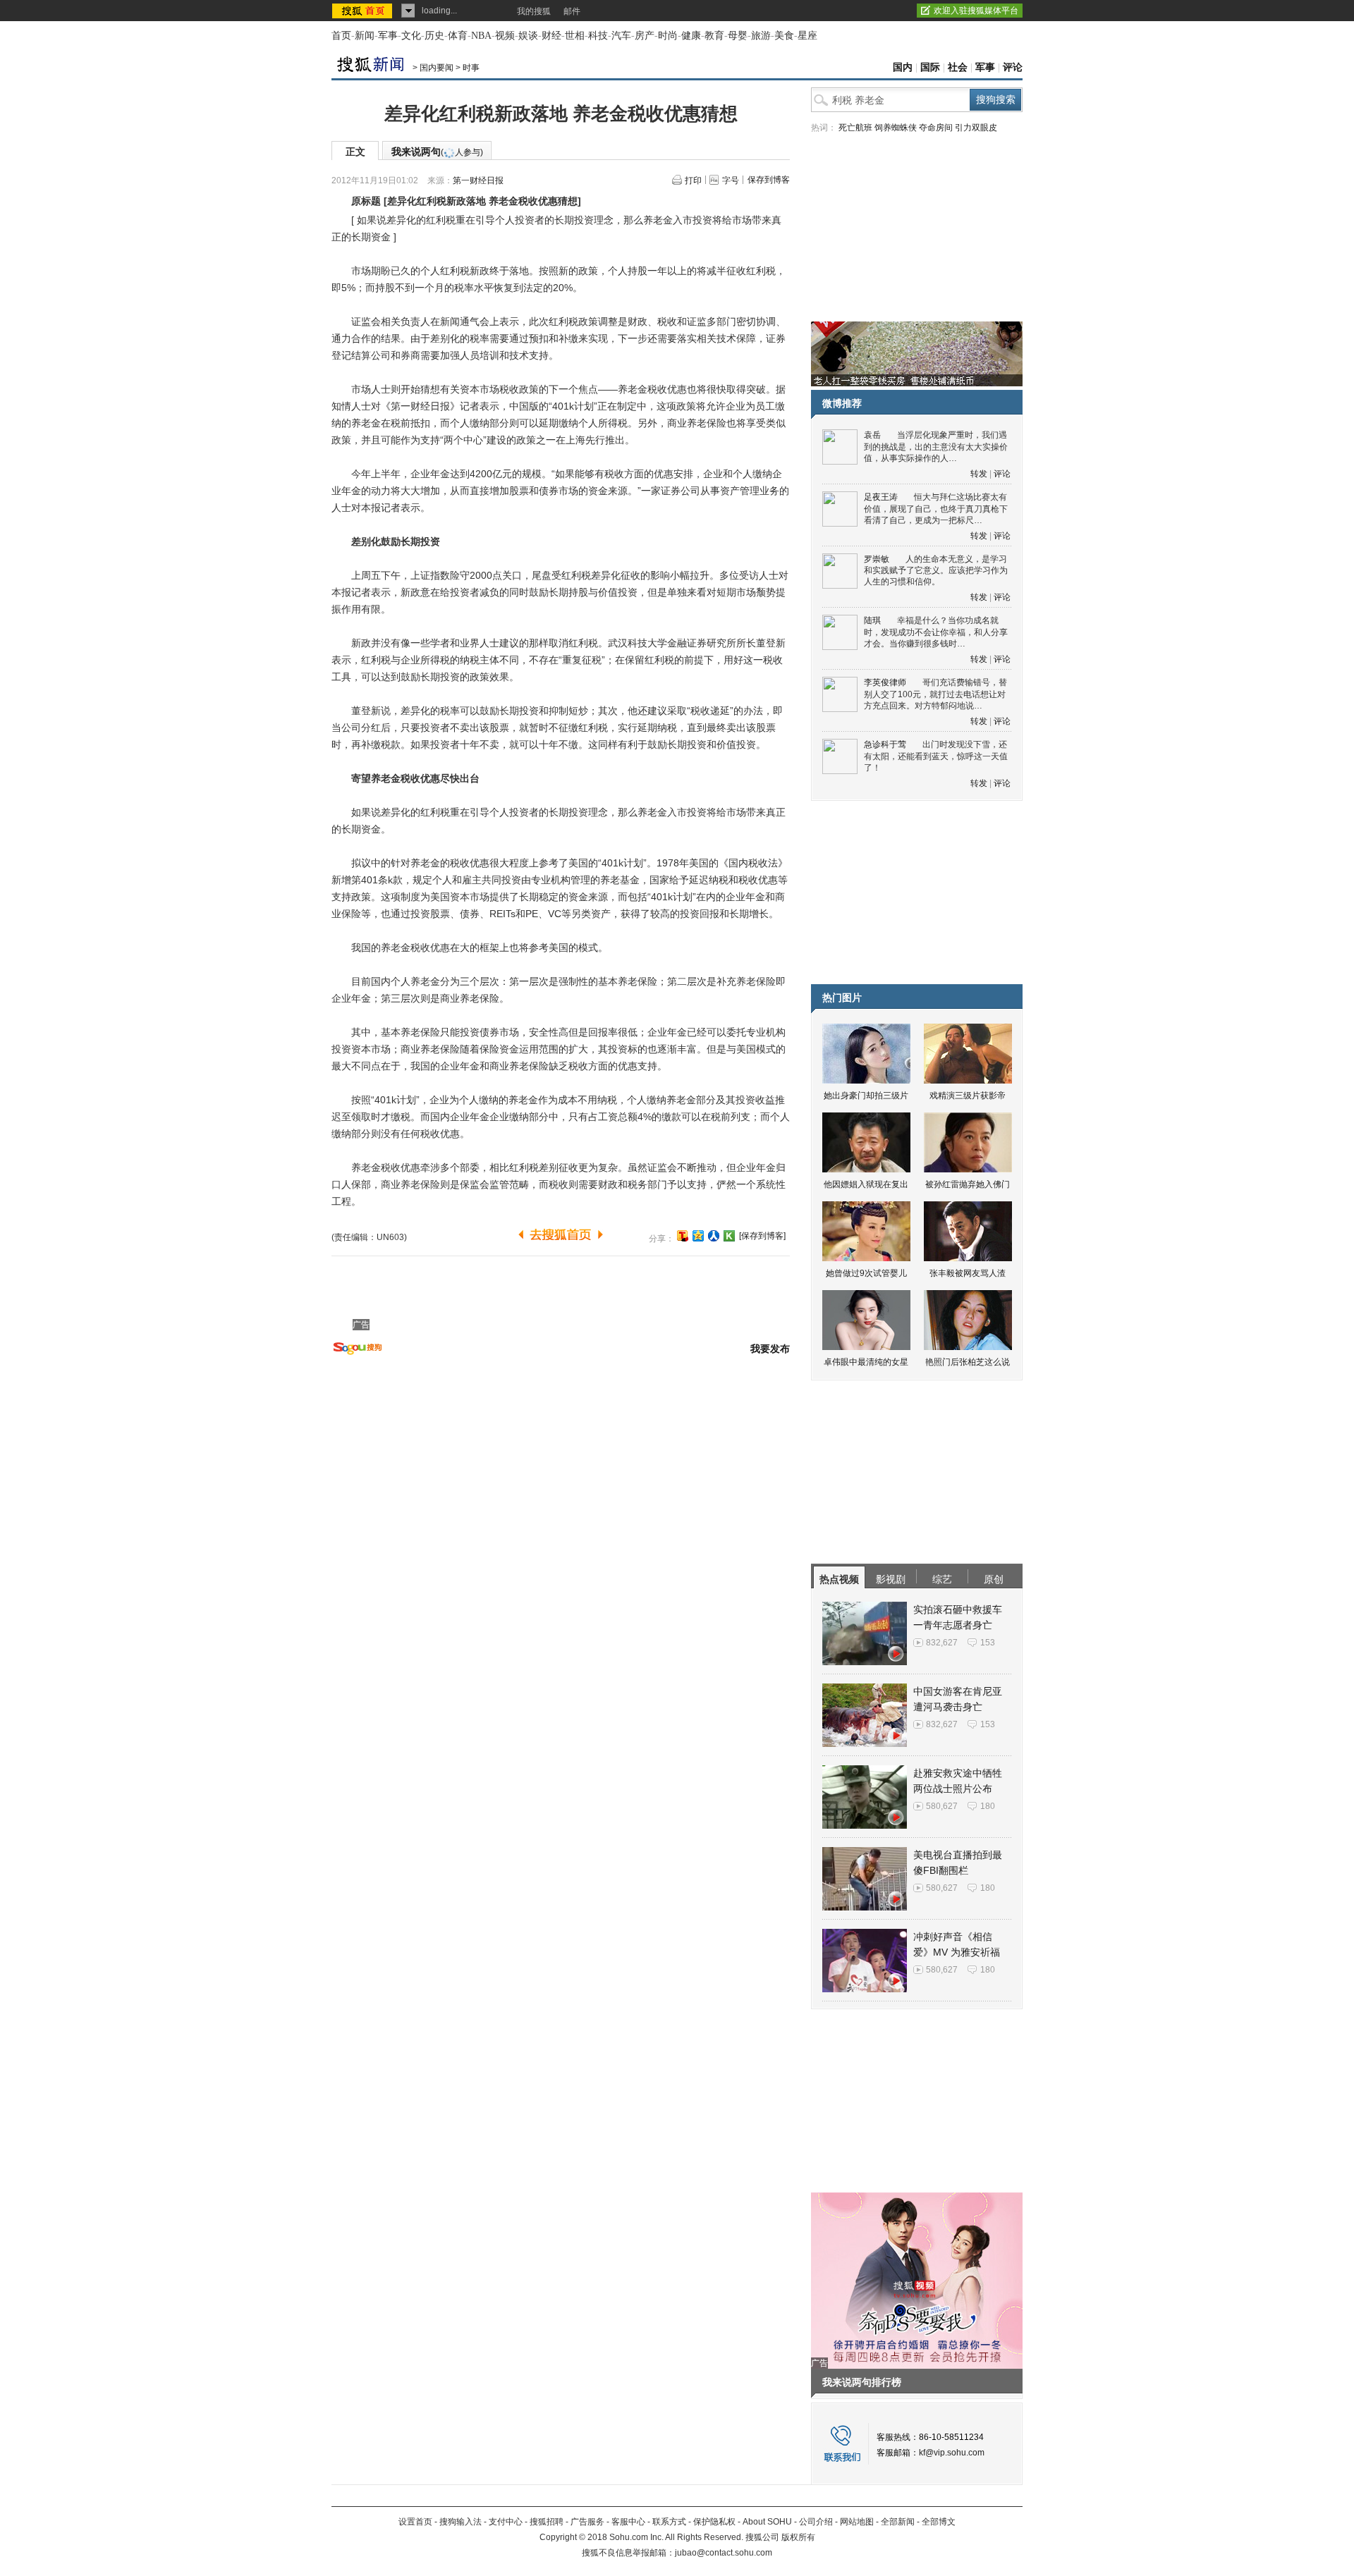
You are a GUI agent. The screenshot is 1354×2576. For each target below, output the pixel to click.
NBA (481, 36)
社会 (958, 67)
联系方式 (669, 2522)
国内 (903, 67)
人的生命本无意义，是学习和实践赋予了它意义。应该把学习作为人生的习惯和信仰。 (936, 571)
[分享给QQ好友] (698, 1236)
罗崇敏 (877, 559)
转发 (979, 474)
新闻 (365, 36)
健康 (691, 36)
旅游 (761, 36)
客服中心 (628, 2522)
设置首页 (415, 2522)
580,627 (942, 1806)
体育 (458, 36)
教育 (714, 36)
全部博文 (939, 2522)
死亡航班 (855, 128)
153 (988, 1643)
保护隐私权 (714, 2522)
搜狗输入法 (461, 2522)
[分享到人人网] (714, 1236)
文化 (411, 36)
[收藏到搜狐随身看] (729, 1236)
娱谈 (528, 36)
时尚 (668, 36)
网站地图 (857, 2522)
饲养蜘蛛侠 (896, 128)
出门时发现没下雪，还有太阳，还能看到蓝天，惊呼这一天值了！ (936, 756)
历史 (434, 36)
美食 (784, 36)
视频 (505, 36)
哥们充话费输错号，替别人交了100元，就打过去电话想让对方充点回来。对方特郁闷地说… (935, 694)
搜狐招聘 (547, 2522)
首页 (341, 36)
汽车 (621, 36)
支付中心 (506, 2522)
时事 (471, 68)
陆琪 (872, 620)
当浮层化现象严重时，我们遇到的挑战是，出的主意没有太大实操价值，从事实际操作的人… (936, 447)
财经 (551, 36)
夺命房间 (936, 128)
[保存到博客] (762, 1236)
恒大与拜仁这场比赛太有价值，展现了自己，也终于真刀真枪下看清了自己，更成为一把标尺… (936, 509)
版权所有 (798, 2537)
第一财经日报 (478, 180)
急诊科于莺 (885, 744)
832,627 (942, 1643)
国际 (930, 67)
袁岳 (872, 435)
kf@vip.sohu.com (952, 2453)
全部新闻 (898, 2522)
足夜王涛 (881, 497)
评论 (1013, 67)
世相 (575, 36)
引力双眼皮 (976, 128)
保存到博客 (769, 180)
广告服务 (587, 2522)
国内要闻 (437, 68)
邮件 (572, 11)
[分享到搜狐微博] (683, 1236)
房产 (645, 36)
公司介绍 (816, 2522)
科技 (598, 36)
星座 (807, 36)
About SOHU (767, 2522)
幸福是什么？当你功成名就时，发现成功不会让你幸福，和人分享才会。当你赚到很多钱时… (936, 632)
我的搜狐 (534, 11)
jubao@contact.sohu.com (724, 2553)
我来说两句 (437, 152)
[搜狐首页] (364, 11)
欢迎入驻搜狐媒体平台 (976, 11)
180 (988, 1806)
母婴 (738, 36)
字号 (731, 180)
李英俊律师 (885, 682)
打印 (693, 180)
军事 (388, 36)
